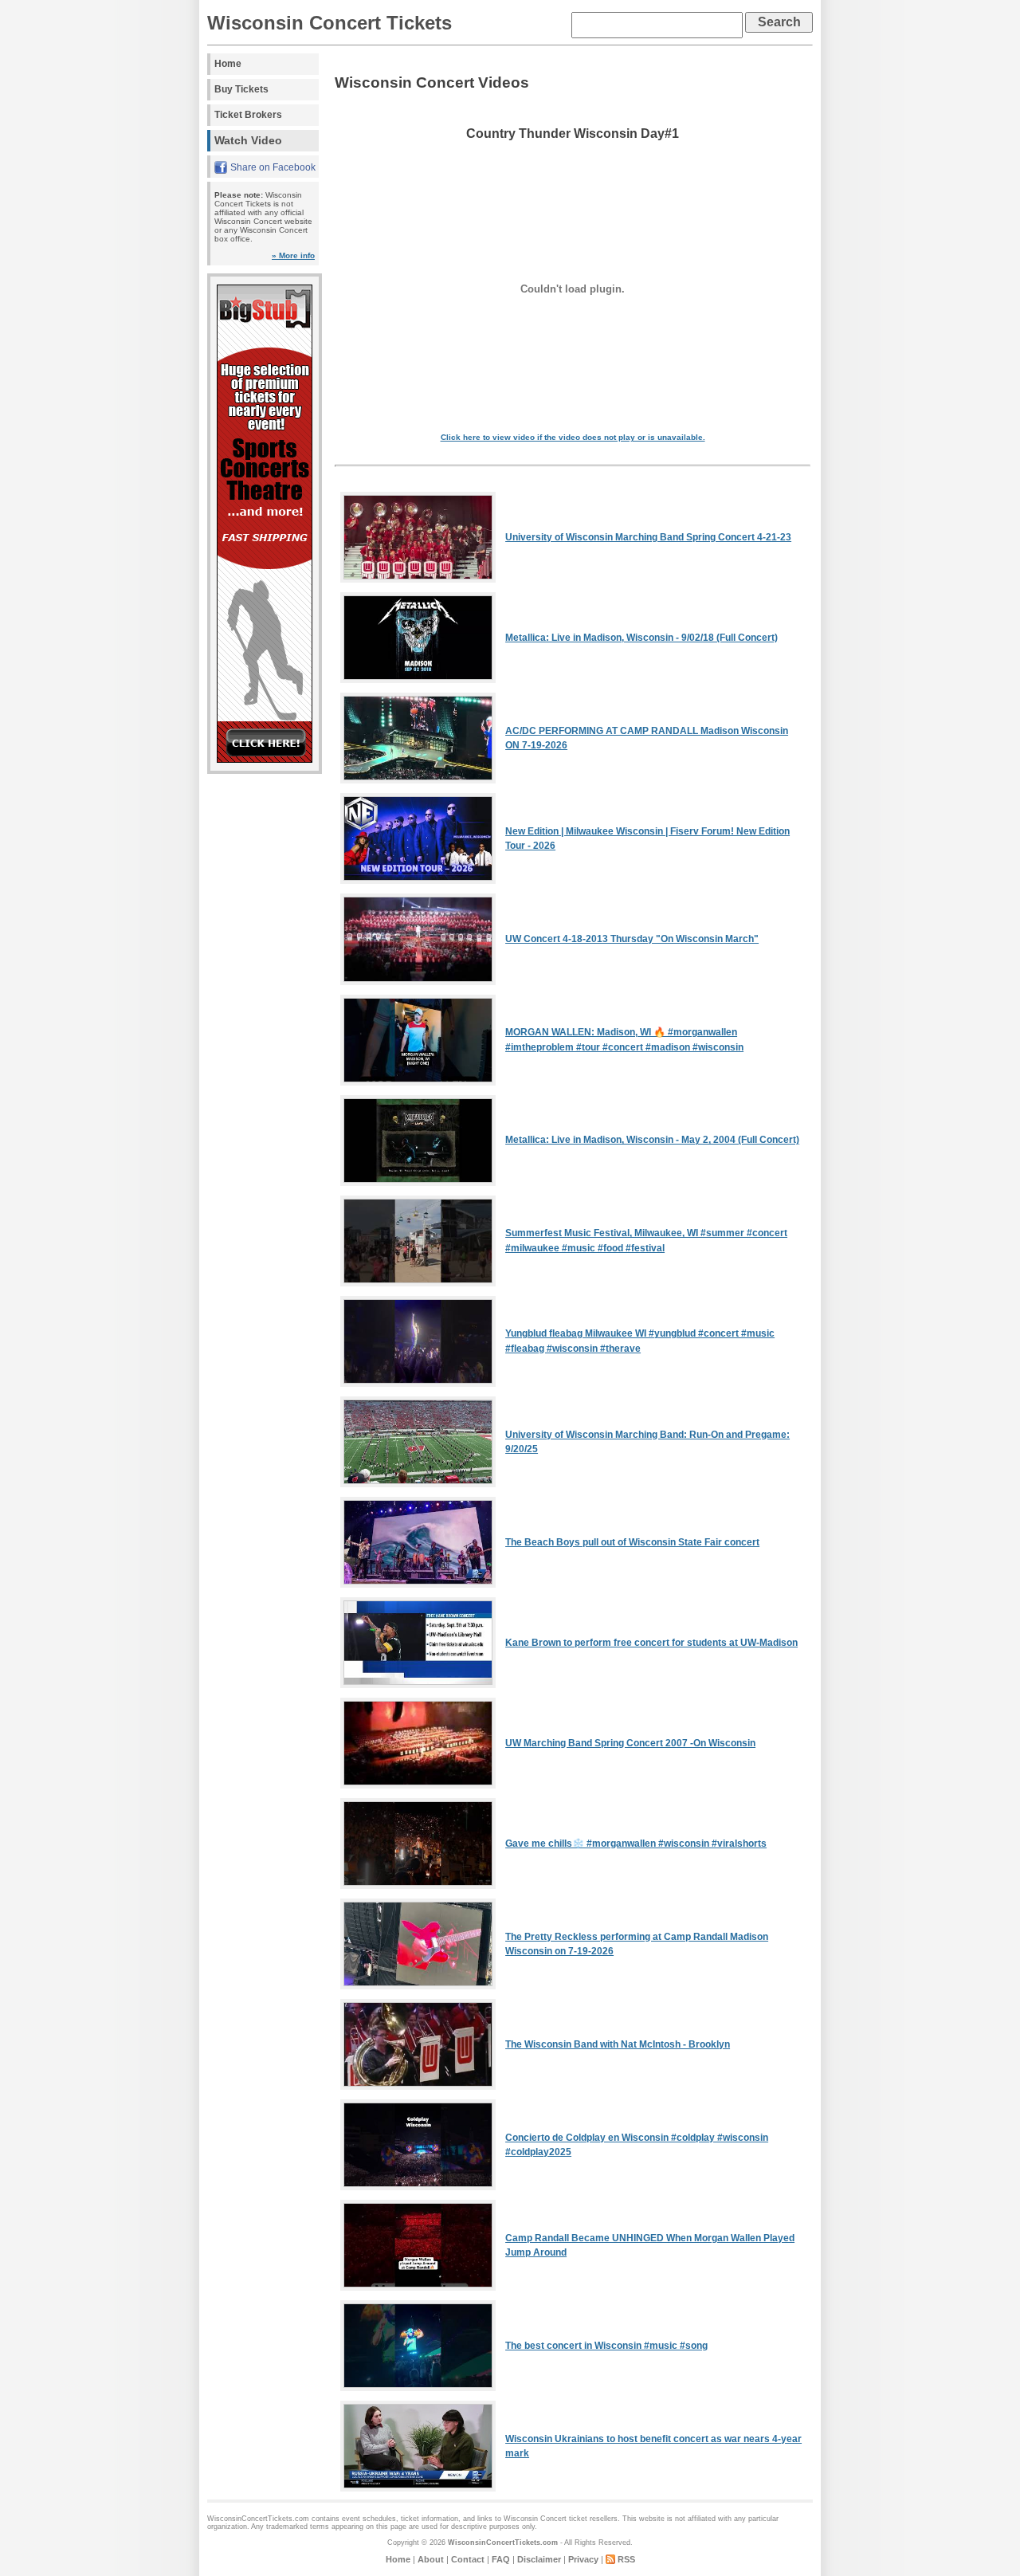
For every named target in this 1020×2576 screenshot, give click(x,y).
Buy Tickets (241, 89)
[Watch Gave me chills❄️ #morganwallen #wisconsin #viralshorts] (418, 1886)
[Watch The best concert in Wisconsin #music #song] (418, 2388)
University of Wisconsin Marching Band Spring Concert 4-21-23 (648, 537)
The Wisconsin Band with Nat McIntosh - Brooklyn (618, 2044)
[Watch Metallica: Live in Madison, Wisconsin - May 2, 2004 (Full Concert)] (418, 1183)
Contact (468, 2559)
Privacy (583, 2559)
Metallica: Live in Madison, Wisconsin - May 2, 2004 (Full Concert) (652, 1140)
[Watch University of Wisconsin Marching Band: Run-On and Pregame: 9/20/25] (418, 1484)
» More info (293, 255)
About (431, 2559)
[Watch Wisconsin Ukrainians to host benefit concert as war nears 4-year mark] (418, 2488)
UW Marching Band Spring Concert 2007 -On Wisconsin (630, 1743)
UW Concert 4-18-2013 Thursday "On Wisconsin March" (632, 939)
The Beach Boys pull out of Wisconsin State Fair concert (632, 1542)
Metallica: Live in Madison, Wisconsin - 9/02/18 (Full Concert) (641, 638)
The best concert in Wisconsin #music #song (606, 2346)
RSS (626, 2559)
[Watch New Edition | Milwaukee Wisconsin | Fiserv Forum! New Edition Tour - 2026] (418, 881)
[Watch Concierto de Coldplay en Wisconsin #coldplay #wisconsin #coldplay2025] (418, 2187)
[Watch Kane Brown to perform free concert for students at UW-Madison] (418, 1685)
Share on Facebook (273, 167)
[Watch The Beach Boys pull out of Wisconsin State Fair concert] (418, 1584)
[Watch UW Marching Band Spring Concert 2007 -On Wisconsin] (418, 1785)
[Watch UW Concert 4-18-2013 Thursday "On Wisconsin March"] (418, 982)
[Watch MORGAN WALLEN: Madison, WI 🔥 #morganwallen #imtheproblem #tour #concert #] (418, 1082)
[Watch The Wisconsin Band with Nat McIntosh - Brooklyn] (418, 2087)
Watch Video (248, 140)
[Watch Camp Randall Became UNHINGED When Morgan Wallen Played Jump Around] (418, 2287)
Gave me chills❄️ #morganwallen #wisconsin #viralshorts (636, 1844)
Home (228, 64)
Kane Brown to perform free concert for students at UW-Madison (651, 1643)
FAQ (501, 2559)
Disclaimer (539, 2559)
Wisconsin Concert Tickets (330, 23)
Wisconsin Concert (535, 2519)
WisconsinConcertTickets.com (503, 2543)
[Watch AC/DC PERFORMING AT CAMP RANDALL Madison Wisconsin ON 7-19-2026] (418, 780)
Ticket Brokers (248, 115)
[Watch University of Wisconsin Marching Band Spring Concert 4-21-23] (418, 579)
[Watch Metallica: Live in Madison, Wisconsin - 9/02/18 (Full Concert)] (418, 680)
